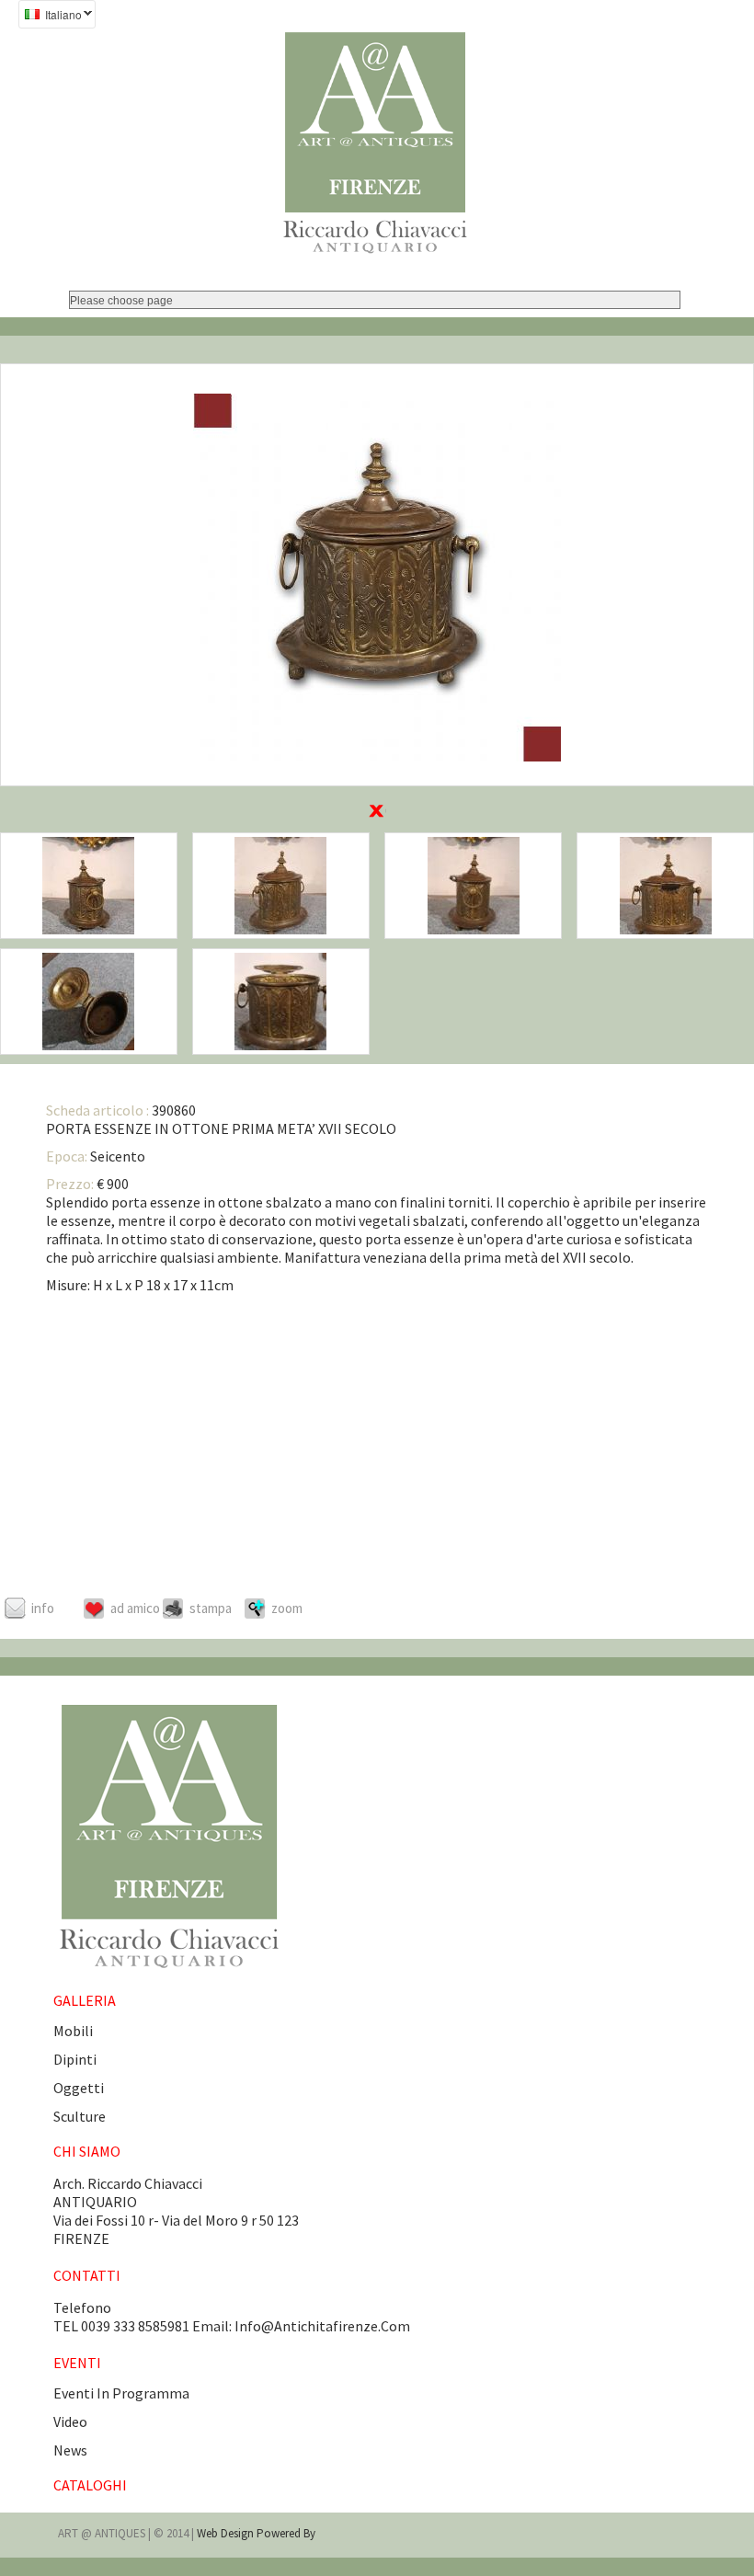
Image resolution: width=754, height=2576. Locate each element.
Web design (227, 2533)
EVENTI (77, 2363)
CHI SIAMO (87, 2151)
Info (43, 1608)
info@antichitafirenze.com (322, 2326)
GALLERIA (85, 2000)
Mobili (73, 2031)
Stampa (211, 1608)
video (70, 2421)
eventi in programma (121, 2393)
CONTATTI (87, 2275)
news (70, 2450)
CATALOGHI (90, 2485)
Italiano (50, 17)
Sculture (80, 2116)
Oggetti (79, 2088)
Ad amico (135, 1608)
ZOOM (287, 1608)
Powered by (286, 2533)
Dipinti (75, 2059)
